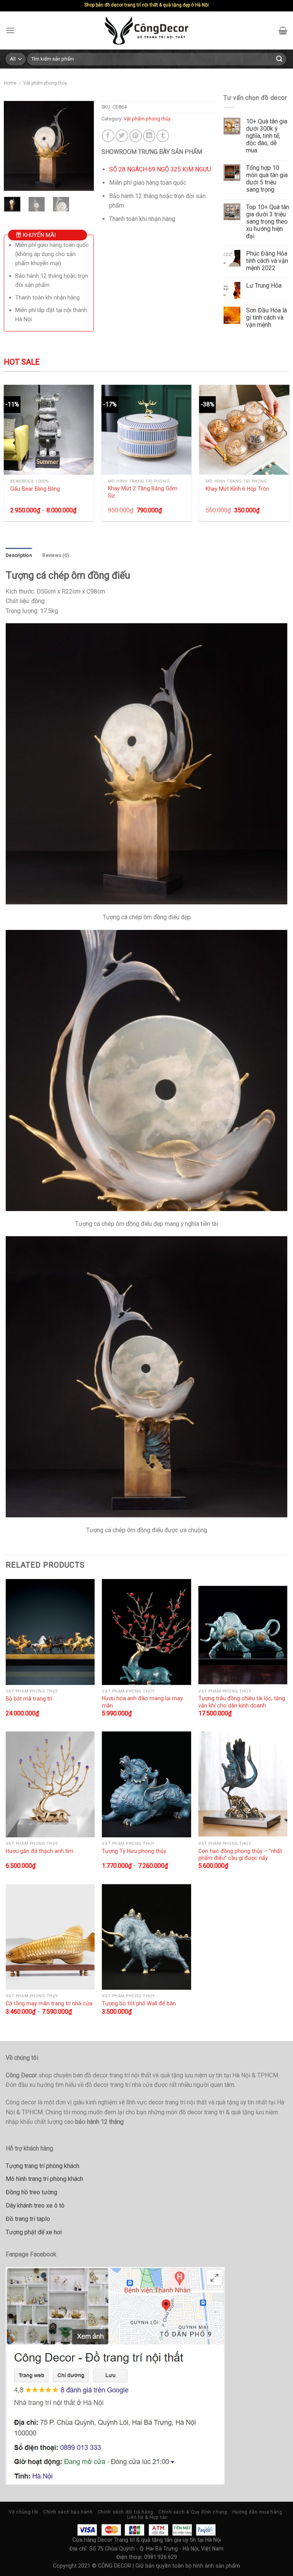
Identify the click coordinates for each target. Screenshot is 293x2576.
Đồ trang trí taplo (28, 2219)
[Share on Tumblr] (163, 136)
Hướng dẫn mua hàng (257, 2512)
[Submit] (279, 59)
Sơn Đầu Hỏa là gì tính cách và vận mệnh (266, 318)
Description (19, 555)
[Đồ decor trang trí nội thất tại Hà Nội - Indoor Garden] (147, 30)
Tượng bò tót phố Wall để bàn (139, 2003)
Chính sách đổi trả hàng (126, 2512)
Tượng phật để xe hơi (34, 2232)
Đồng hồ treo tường (31, 2192)
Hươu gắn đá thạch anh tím (39, 1851)
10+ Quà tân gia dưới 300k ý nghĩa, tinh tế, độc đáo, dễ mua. (267, 136)
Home (10, 83)
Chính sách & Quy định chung (193, 2512)
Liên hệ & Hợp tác (147, 2517)
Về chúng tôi (23, 2512)
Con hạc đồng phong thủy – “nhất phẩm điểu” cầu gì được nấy (240, 1855)
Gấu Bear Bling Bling (35, 489)
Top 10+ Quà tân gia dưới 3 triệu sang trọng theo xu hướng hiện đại (268, 222)
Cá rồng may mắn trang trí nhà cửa (49, 2003)
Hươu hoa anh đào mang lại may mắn (142, 1702)
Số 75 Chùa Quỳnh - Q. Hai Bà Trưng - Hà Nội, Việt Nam (156, 2549)
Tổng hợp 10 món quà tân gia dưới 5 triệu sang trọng (267, 179)
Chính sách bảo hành (68, 2512)
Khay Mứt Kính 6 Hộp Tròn (237, 489)
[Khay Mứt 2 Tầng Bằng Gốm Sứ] (147, 430)
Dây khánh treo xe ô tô (35, 2206)
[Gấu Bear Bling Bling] (49, 430)
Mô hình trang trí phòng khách (44, 2179)
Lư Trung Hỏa (264, 286)
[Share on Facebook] (108, 136)
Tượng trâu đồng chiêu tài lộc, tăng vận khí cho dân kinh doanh (242, 1702)
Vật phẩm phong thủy (45, 83)
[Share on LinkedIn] (149, 136)
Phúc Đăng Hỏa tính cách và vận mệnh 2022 (267, 261)
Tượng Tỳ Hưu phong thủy (134, 1851)
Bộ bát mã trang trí (29, 1699)
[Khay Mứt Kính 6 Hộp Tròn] (244, 430)
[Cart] (283, 30)
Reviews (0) (56, 555)
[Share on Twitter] (122, 136)
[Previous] (15, 146)
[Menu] (10, 31)
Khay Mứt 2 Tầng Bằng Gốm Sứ (143, 492)
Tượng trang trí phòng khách (43, 2166)
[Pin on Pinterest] (136, 136)
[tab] (19, 555)
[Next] (82, 146)
